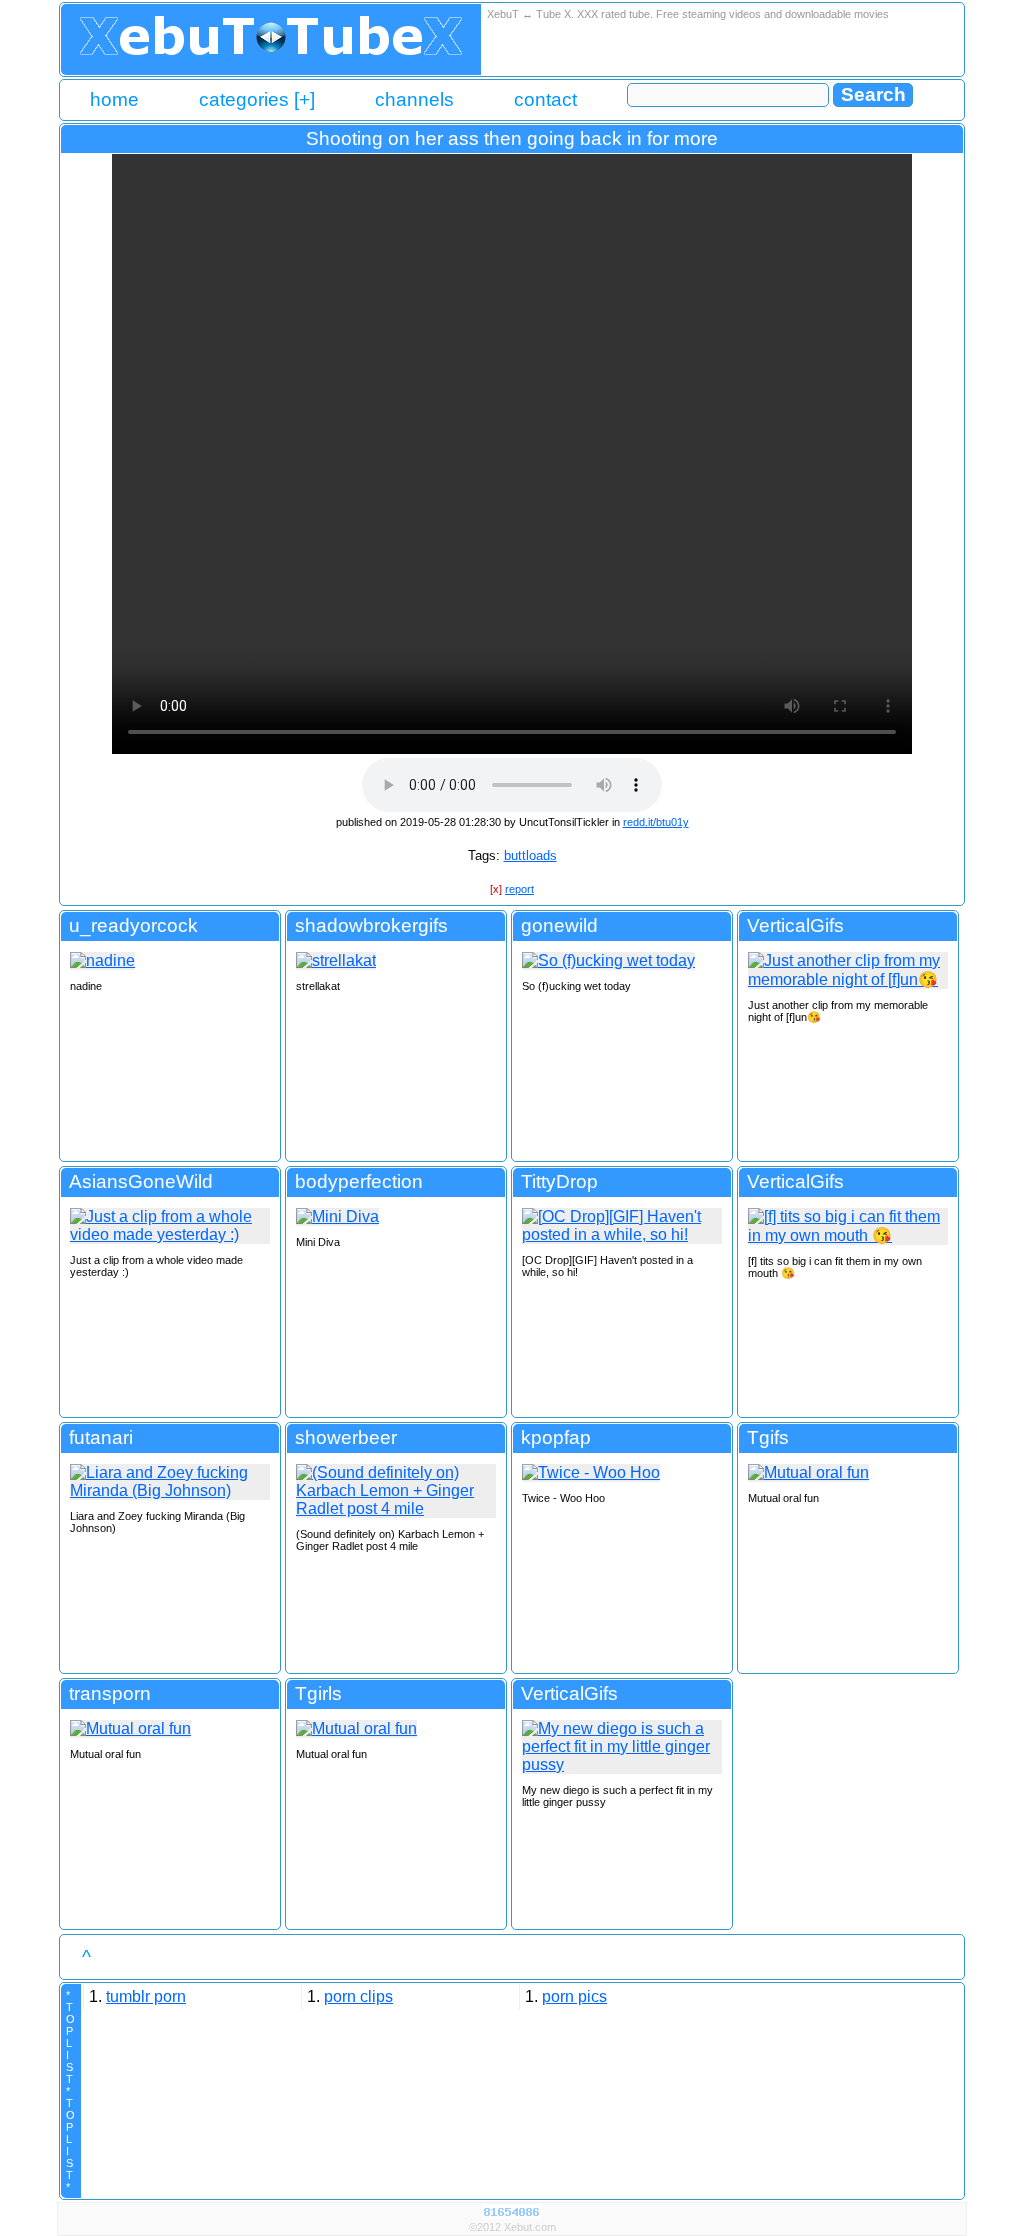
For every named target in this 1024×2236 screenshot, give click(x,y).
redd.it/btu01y (656, 822)
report (519, 889)
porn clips (358, 1996)
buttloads (530, 855)
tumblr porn (146, 1996)
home (114, 99)
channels (414, 99)
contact (545, 99)
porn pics (574, 1996)
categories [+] (257, 99)
